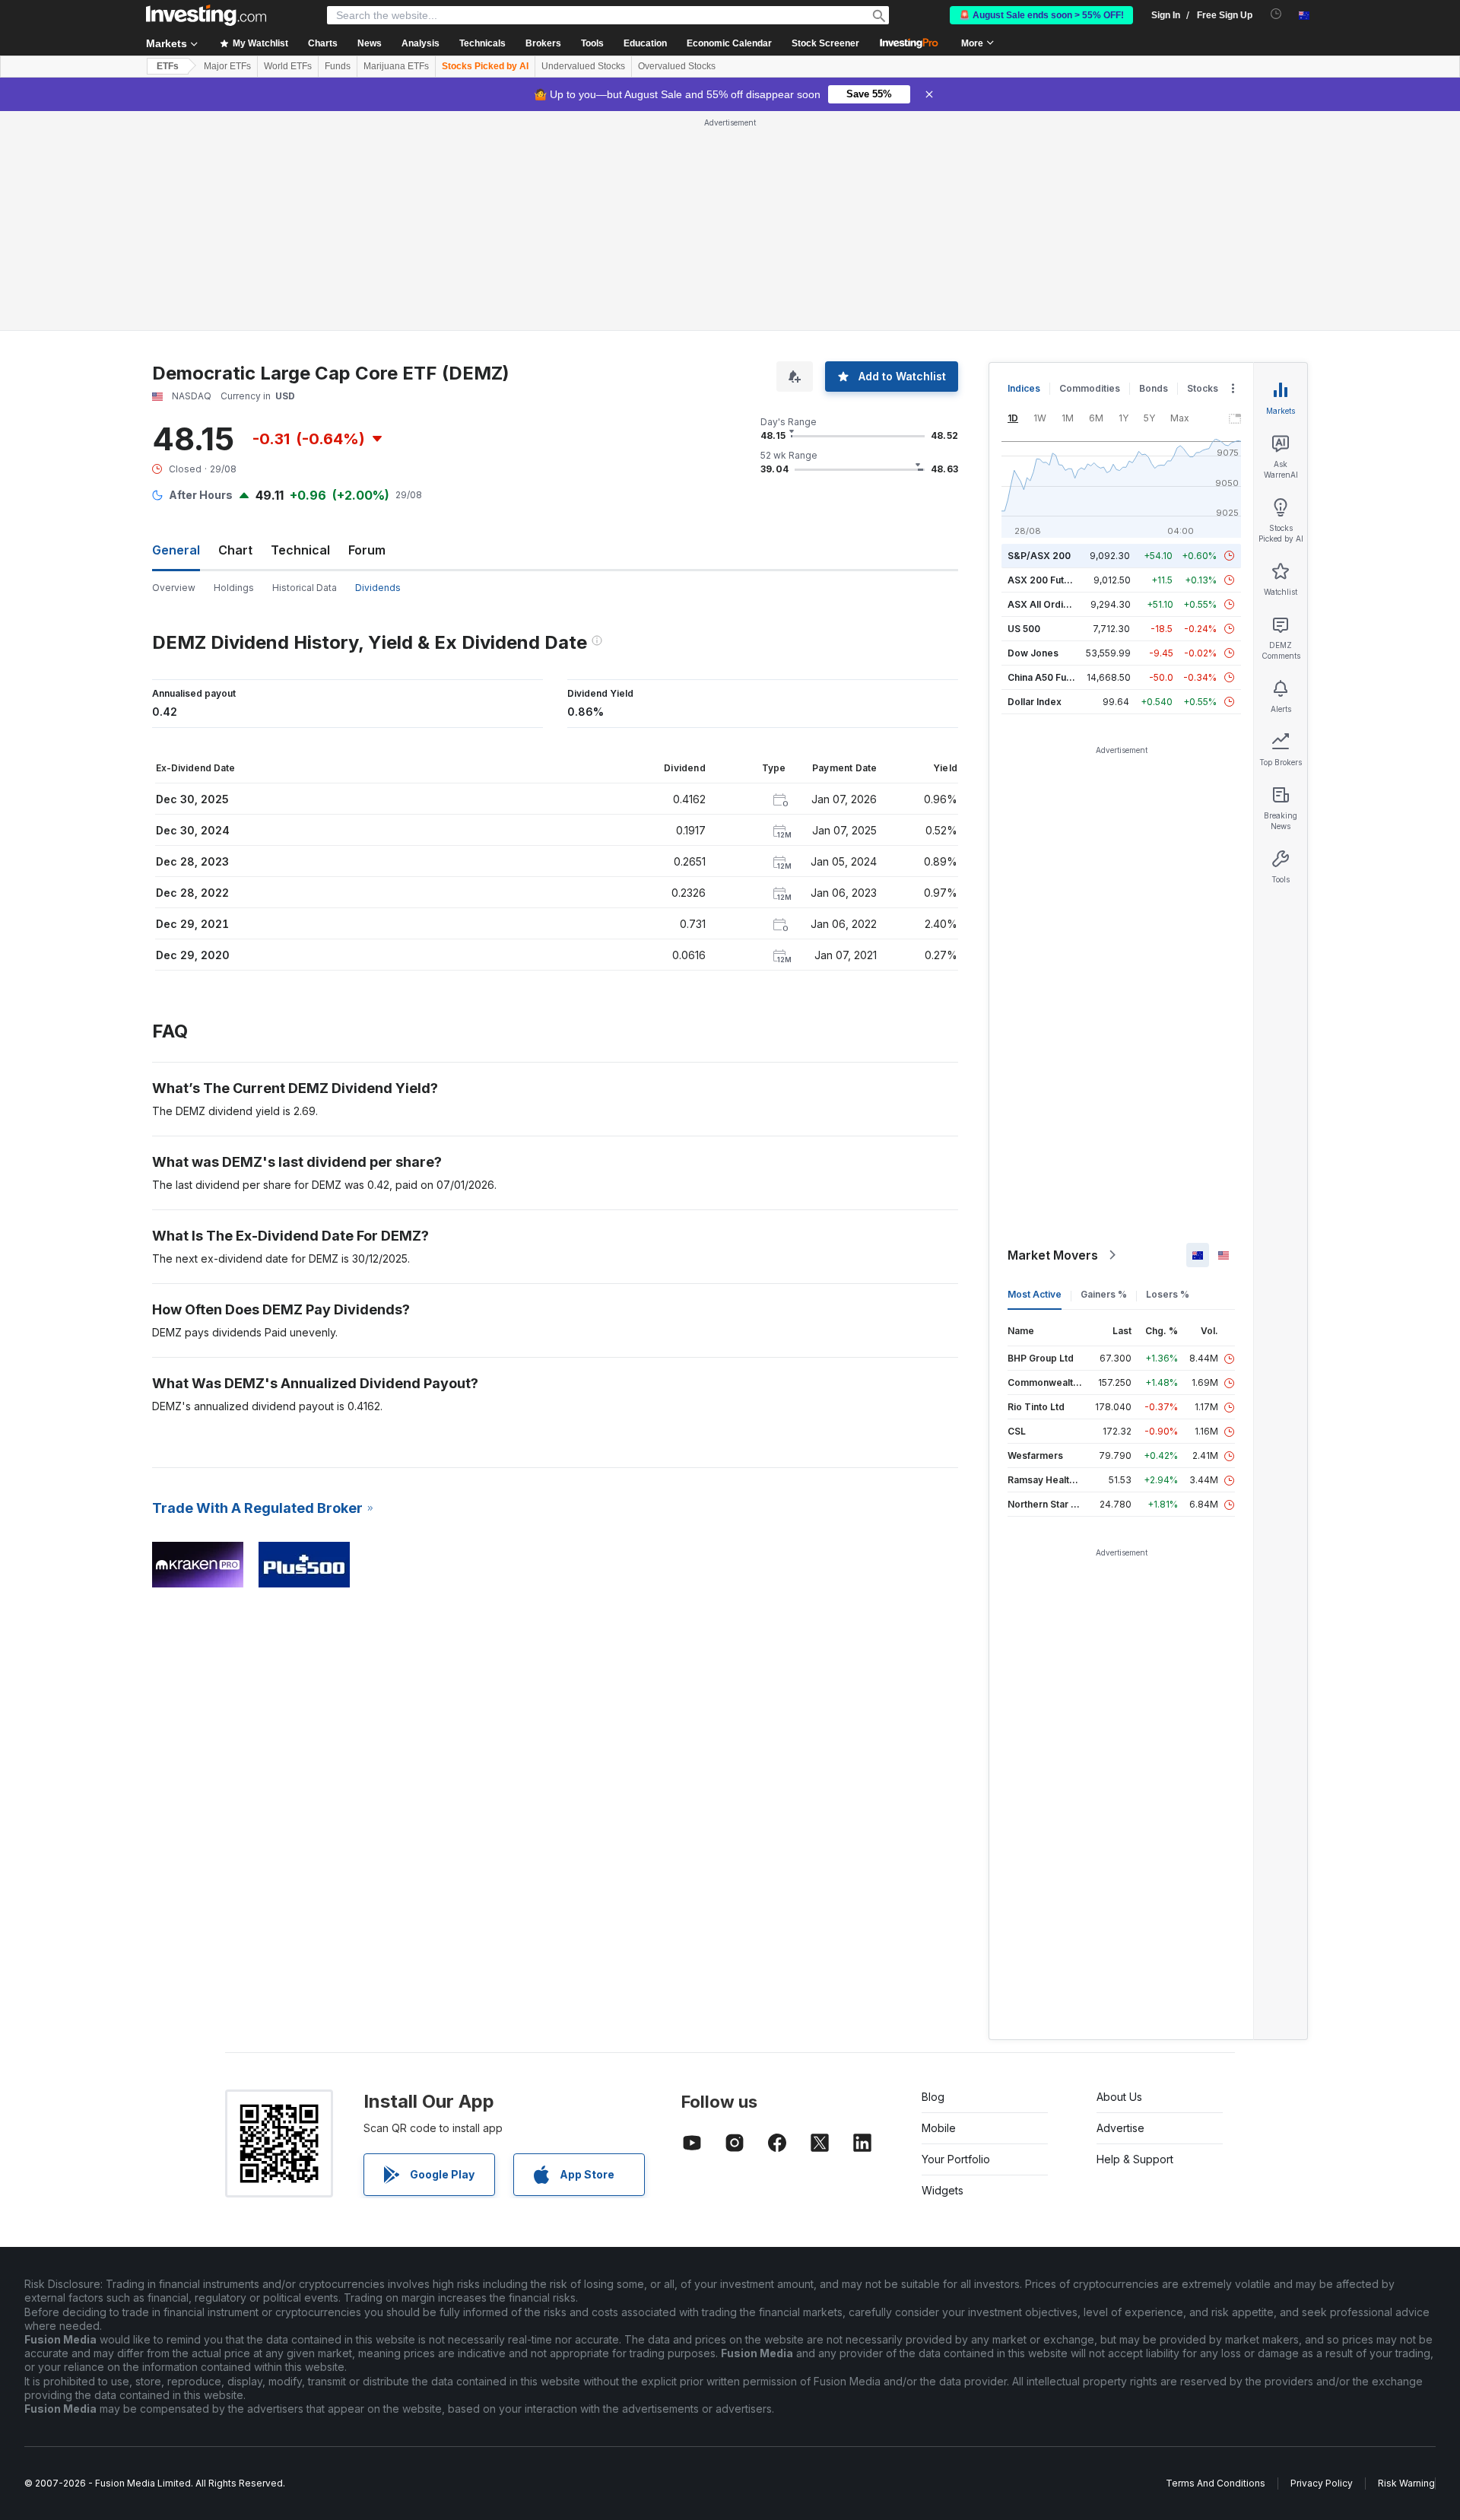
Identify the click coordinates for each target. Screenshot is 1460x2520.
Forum (367, 550)
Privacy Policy (1322, 2483)
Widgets (943, 2190)
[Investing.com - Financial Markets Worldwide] (206, 15)
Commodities (1090, 388)
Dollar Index (1035, 702)
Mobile (939, 2128)
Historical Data (305, 588)
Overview (174, 588)
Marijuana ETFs (396, 66)
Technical (300, 550)
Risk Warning (1406, 2483)
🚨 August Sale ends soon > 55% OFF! (1041, 15)
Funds (338, 66)
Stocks (1203, 388)
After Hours (201, 495)
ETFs (168, 66)
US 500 (1024, 629)
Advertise (1120, 2128)
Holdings (234, 588)
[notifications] (1276, 14)
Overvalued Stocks (677, 66)
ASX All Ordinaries (1049, 604)
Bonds (1154, 388)
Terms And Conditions (1216, 2483)
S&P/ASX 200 (1039, 556)
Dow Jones (1033, 653)
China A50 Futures (1049, 677)
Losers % (1168, 1294)
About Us (1119, 2097)
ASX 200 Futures (1046, 580)
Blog (933, 2097)
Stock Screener (825, 43)
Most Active (1035, 1294)
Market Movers (1053, 1255)
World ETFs (288, 66)
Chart (235, 550)
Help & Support (1135, 2159)
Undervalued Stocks (583, 66)
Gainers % (1104, 1294)
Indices (1024, 388)
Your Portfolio (956, 2159)
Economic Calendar (729, 43)
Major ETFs (227, 66)
